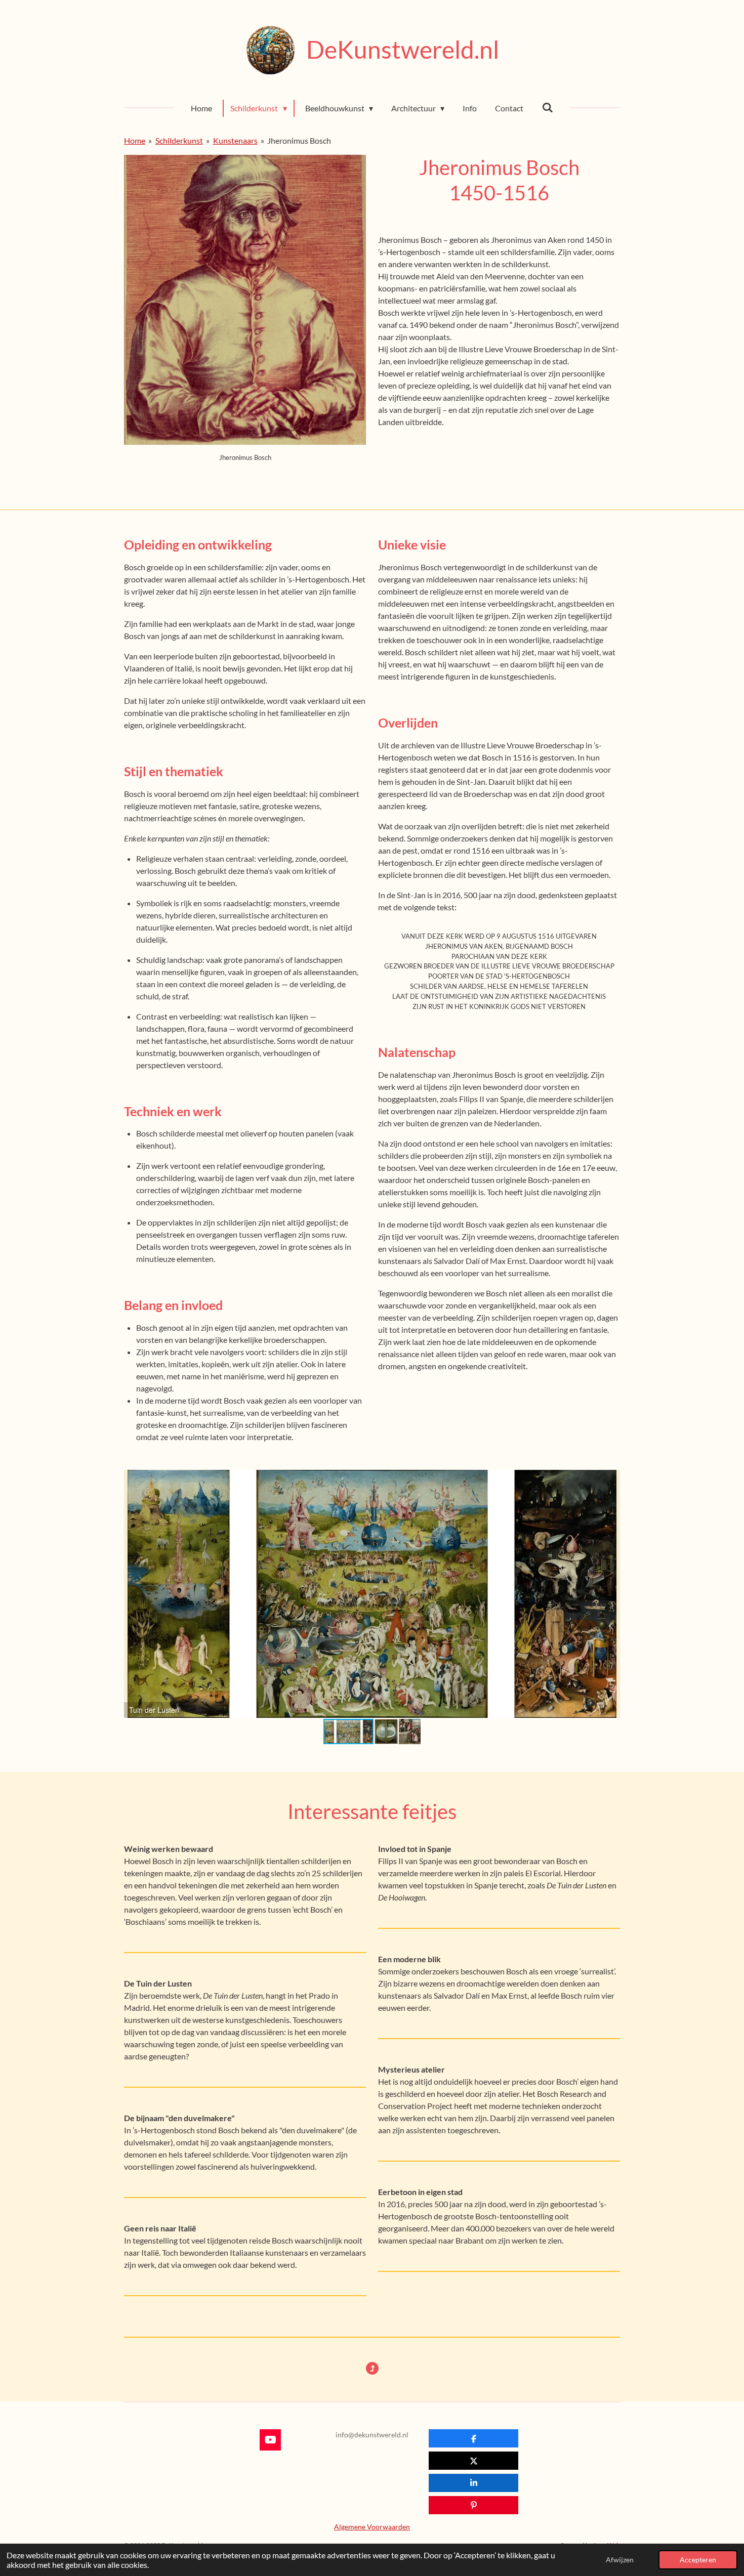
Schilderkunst (179, 140)
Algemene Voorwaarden (372, 2527)
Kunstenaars (235, 140)
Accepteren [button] (698, 2560)
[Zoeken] (547, 107)
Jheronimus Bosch (299, 140)
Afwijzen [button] (620, 2560)
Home (135, 140)
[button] (611, 1479)
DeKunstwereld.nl (403, 49)
